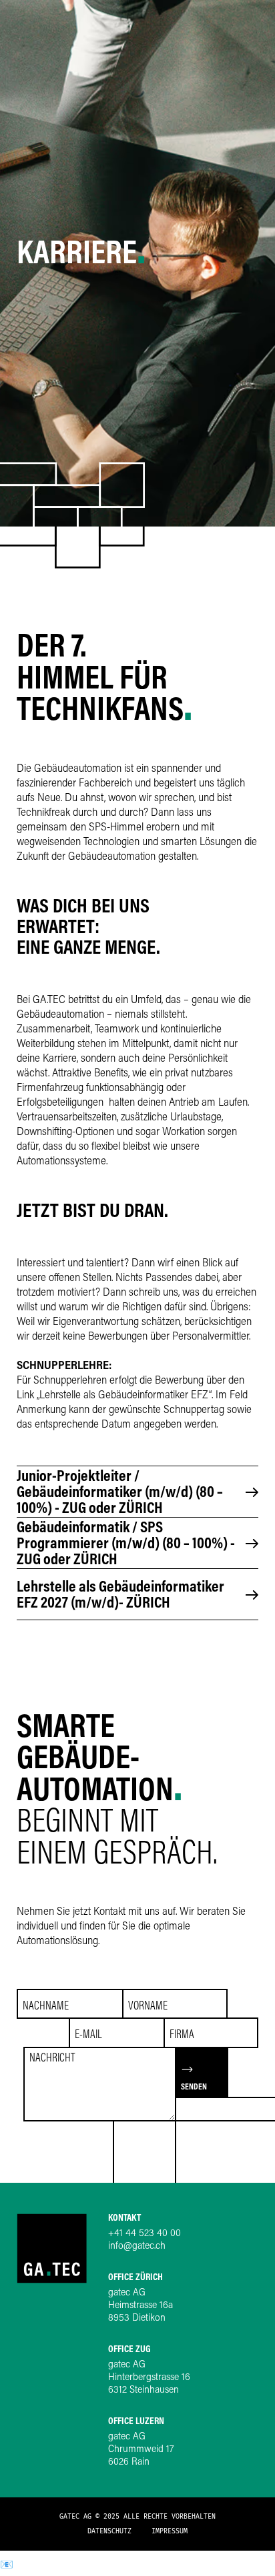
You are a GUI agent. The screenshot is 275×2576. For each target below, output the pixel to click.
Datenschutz (109, 2531)
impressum (170, 2531)
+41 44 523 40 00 (145, 2234)
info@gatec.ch (137, 2246)
